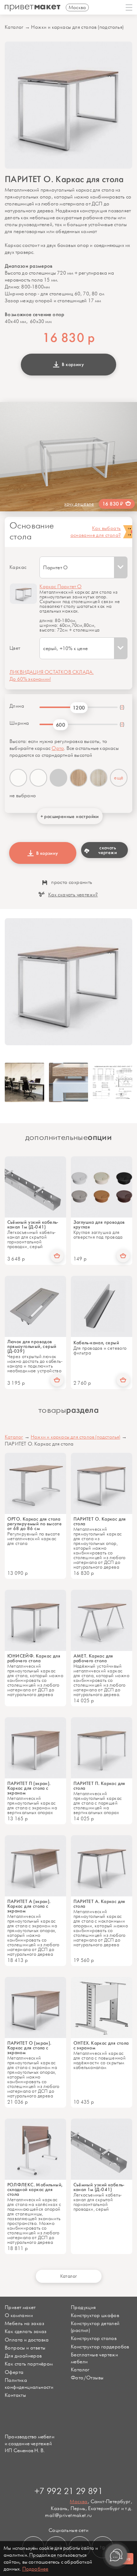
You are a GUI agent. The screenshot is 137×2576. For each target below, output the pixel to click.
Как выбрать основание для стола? (96, 532)
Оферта (14, 2372)
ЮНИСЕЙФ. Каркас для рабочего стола (34, 1658)
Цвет (15, 648)
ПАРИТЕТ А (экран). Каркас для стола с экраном (29, 1906)
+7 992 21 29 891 (68, 2492)
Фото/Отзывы (87, 2378)
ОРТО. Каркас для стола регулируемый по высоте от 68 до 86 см (35, 1524)
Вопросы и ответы (25, 2348)
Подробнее (35, 2569)
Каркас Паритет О (60, 587)
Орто (58, 748)
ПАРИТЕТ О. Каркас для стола (100, 1521)
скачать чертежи (108, 850)
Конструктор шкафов (95, 2315)
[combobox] (83, 567)
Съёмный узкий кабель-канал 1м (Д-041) (33, 1224)
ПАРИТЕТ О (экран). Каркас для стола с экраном (29, 2048)
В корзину (72, 364)
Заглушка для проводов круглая (99, 1224)
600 (60, 725)
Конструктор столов (94, 2338)
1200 (79, 708)
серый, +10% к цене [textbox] (65, 648)
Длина (17, 706)
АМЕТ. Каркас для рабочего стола (93, 1658)
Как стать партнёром (29, 2364)
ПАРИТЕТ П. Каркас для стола (99, 1786)
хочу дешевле (79, 504)
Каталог (14, 27)
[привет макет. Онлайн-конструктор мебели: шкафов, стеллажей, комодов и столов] (33, 8)
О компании (19, 2315)
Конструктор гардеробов (100, 2347)
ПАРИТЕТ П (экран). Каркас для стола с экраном (29, 1788)
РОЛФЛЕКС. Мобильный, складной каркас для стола (35, 2189)
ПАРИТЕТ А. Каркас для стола (99, 1904)
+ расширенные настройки (70, 816)
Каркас (18, 567)
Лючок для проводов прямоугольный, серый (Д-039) (32, 1346)
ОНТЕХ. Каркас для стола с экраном (101, 2045)
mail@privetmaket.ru (68, 2515)
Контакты (15, 2395)
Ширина (19, 723)
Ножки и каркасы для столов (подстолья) (77, 27)
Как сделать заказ (26, 2331)
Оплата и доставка (27, 2340)
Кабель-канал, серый (96, 1343)
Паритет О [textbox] (55, 568)
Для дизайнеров (23, 2356)
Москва (79, 2502)
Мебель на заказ (24, 2323)
